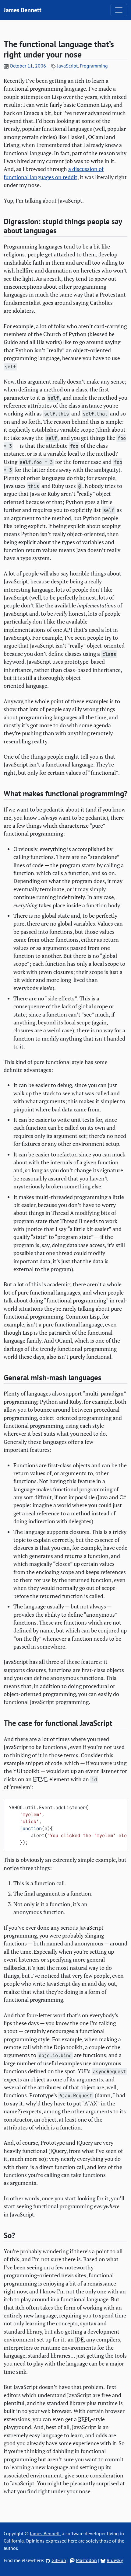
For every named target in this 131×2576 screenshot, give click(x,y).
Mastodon (86, 2560)
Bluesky (115, 2560)
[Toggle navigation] (119, 10)
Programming (94, 66)
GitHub (59, 2560)
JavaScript (67, 66)
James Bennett (23, 10)
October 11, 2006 (28, 66)
